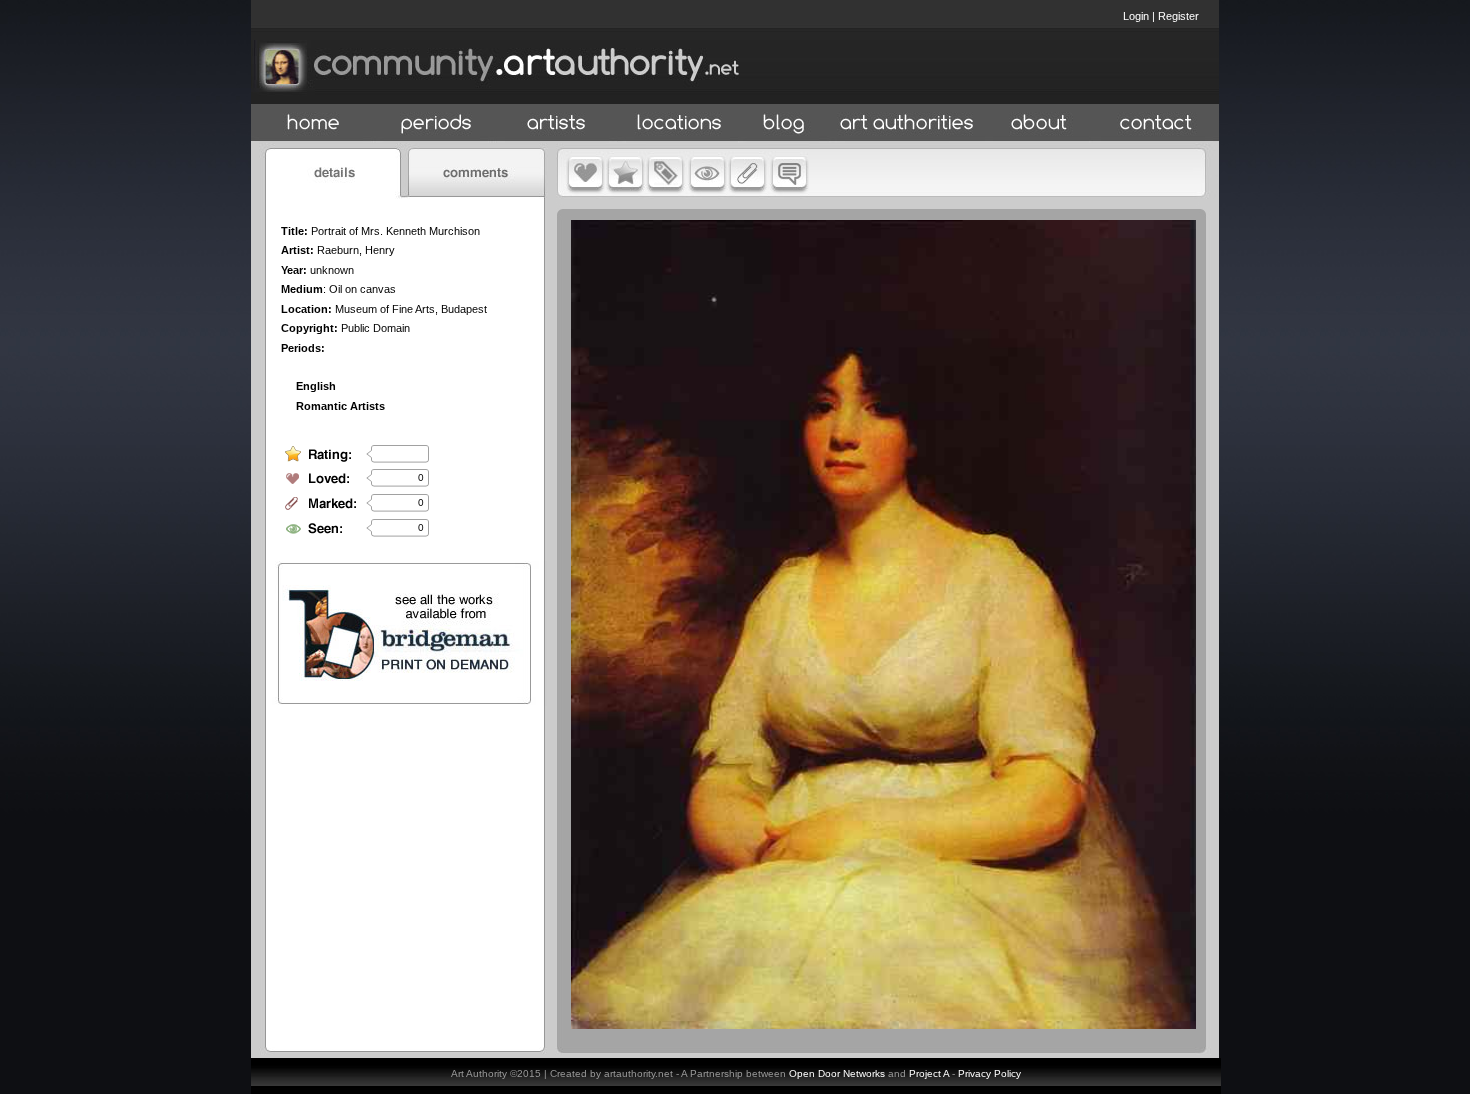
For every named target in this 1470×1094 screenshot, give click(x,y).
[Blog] (784, 123)
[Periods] (436, 123)
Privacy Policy (989, 1073)
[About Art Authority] (1039, 123)
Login (1136, 16)
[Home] (313, 123)
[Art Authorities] (907, 123)
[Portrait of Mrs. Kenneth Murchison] (883, 1024)
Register (1178, 16)
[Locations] (678, 123)
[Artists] (557, 123)
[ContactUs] (1156, 123)
